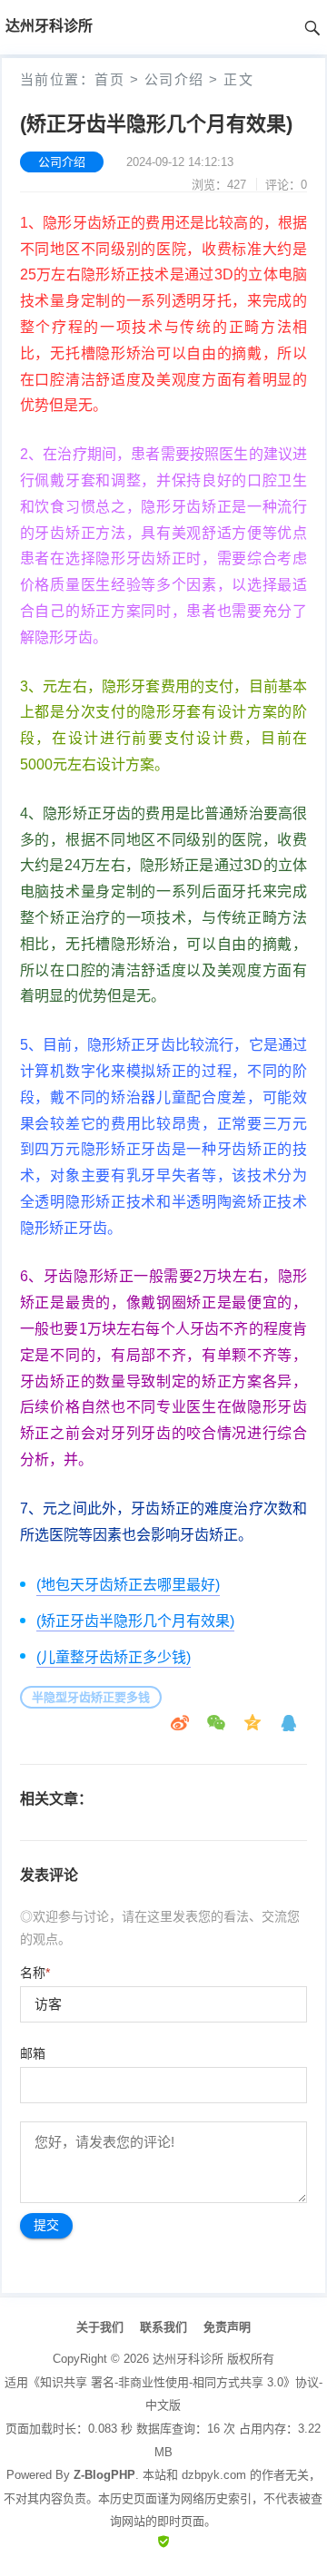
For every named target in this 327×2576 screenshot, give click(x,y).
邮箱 (33, 2053)
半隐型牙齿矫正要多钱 (91, 1697)
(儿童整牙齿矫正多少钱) (114, 1657)
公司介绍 (174, 79)
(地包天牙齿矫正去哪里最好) (128, 1585)
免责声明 (227, 2327)
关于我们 (100, 2327)
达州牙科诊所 (188, 2359)
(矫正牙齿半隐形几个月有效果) (135, 1621)
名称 (35, 1973)
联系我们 (163, 2327)
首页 (109, 79)
